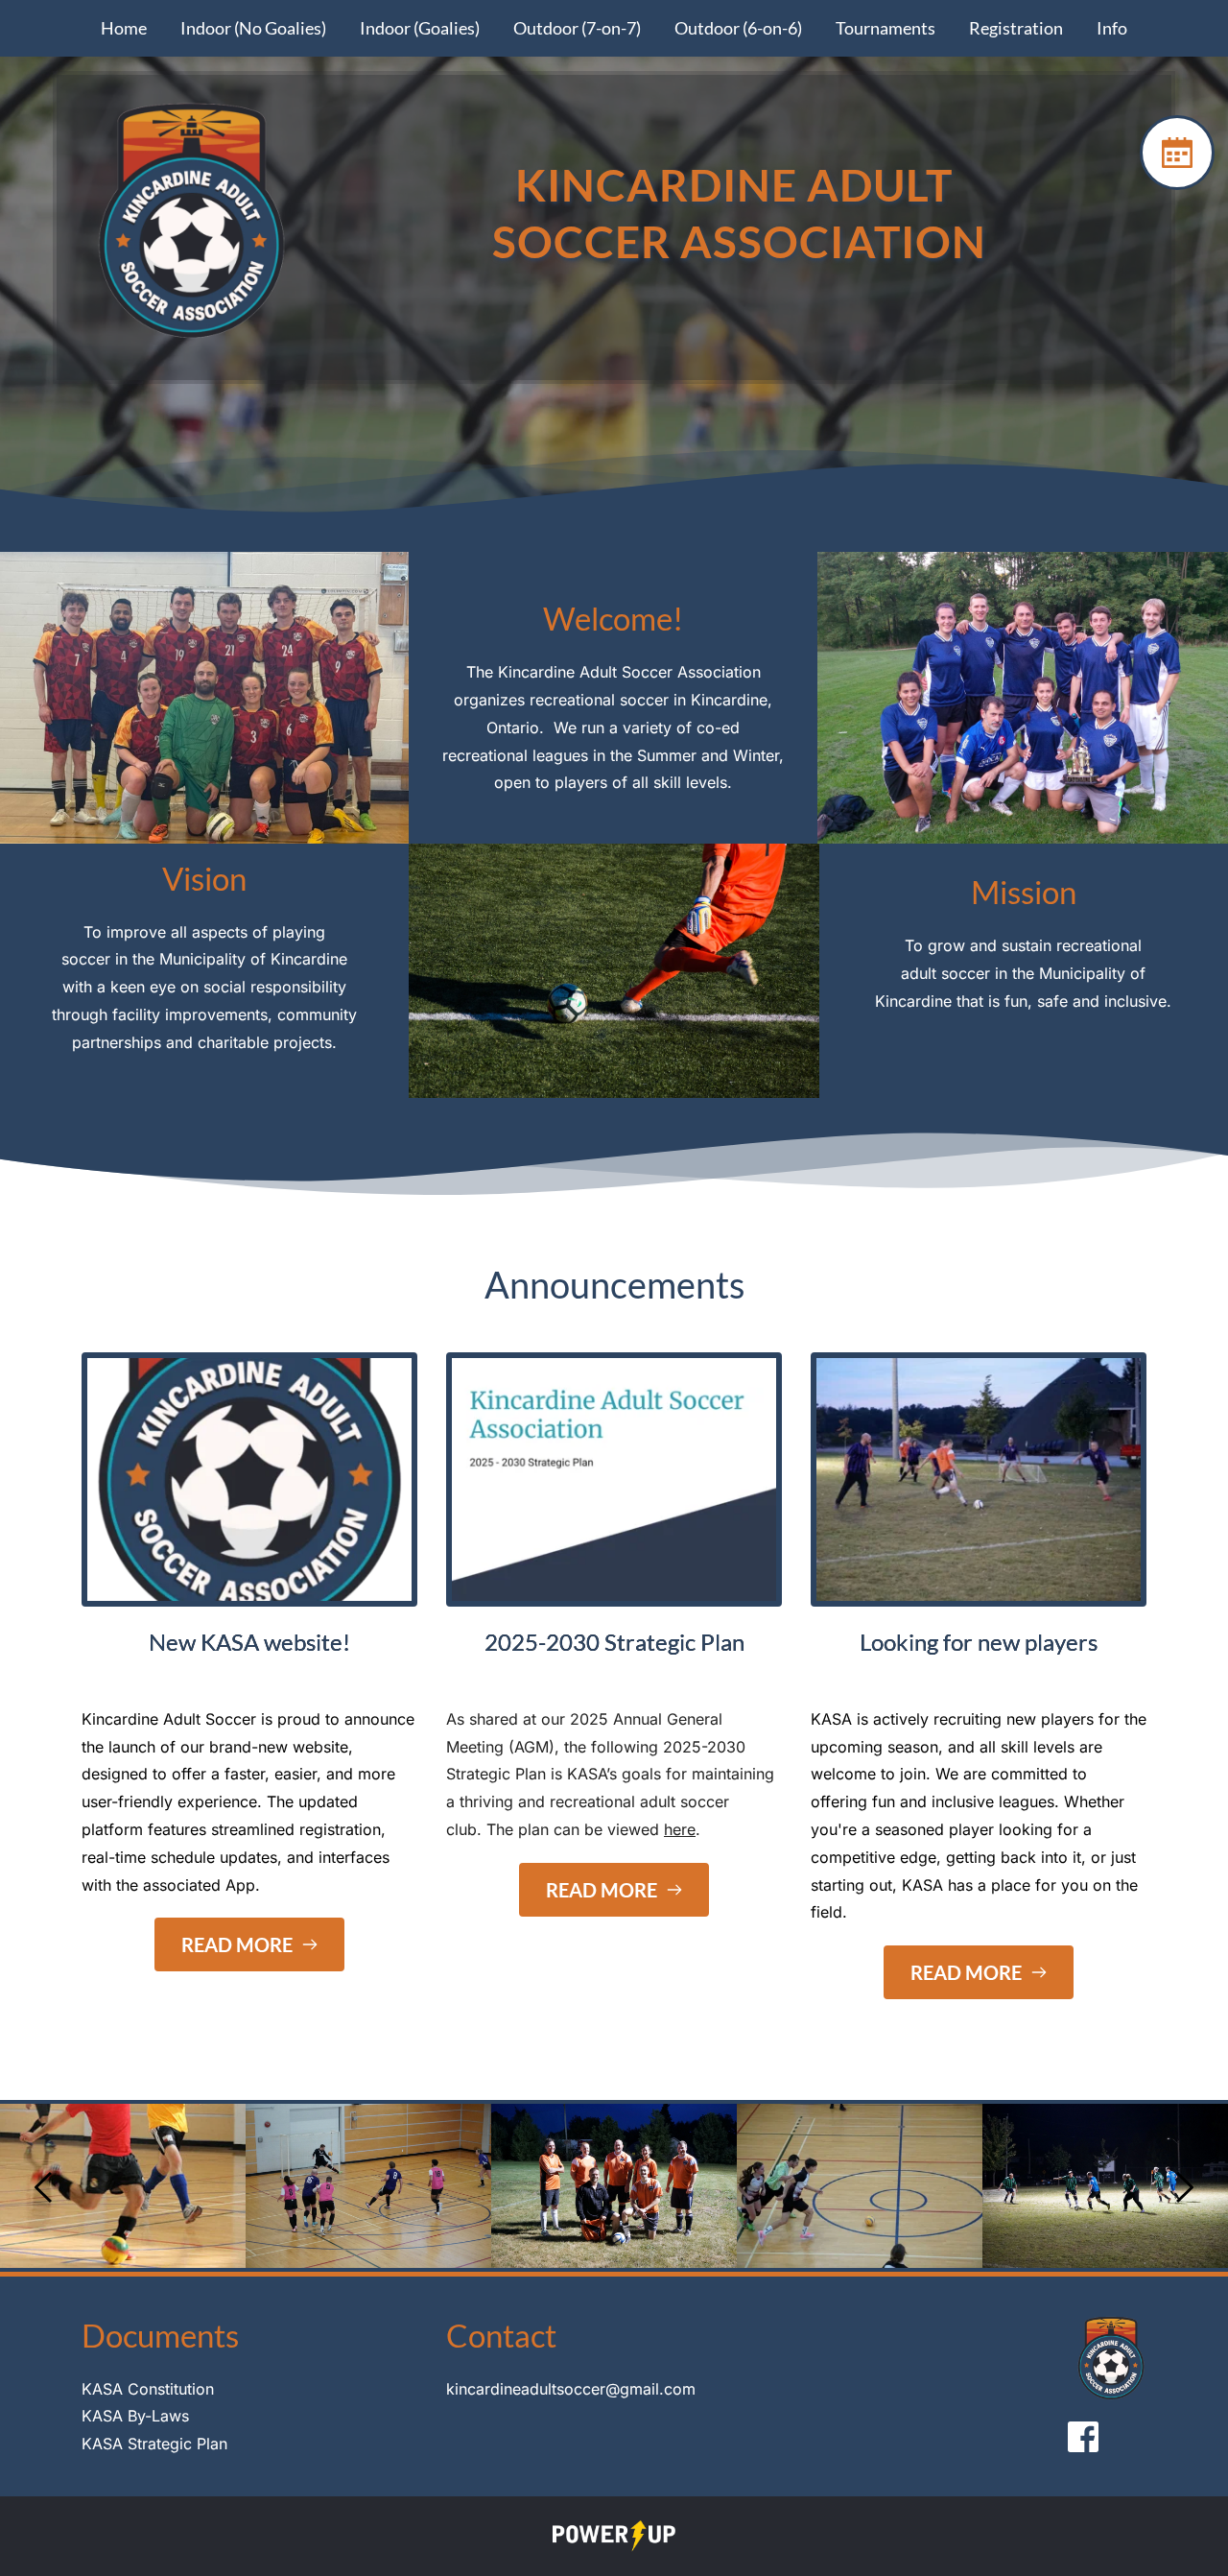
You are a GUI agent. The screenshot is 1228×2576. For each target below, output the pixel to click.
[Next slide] (1184, 2187)
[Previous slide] (44, 2187)
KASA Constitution (148, 2389)
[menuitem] (124, 28)
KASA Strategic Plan (154, 2444)
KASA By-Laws (135, 2416)
